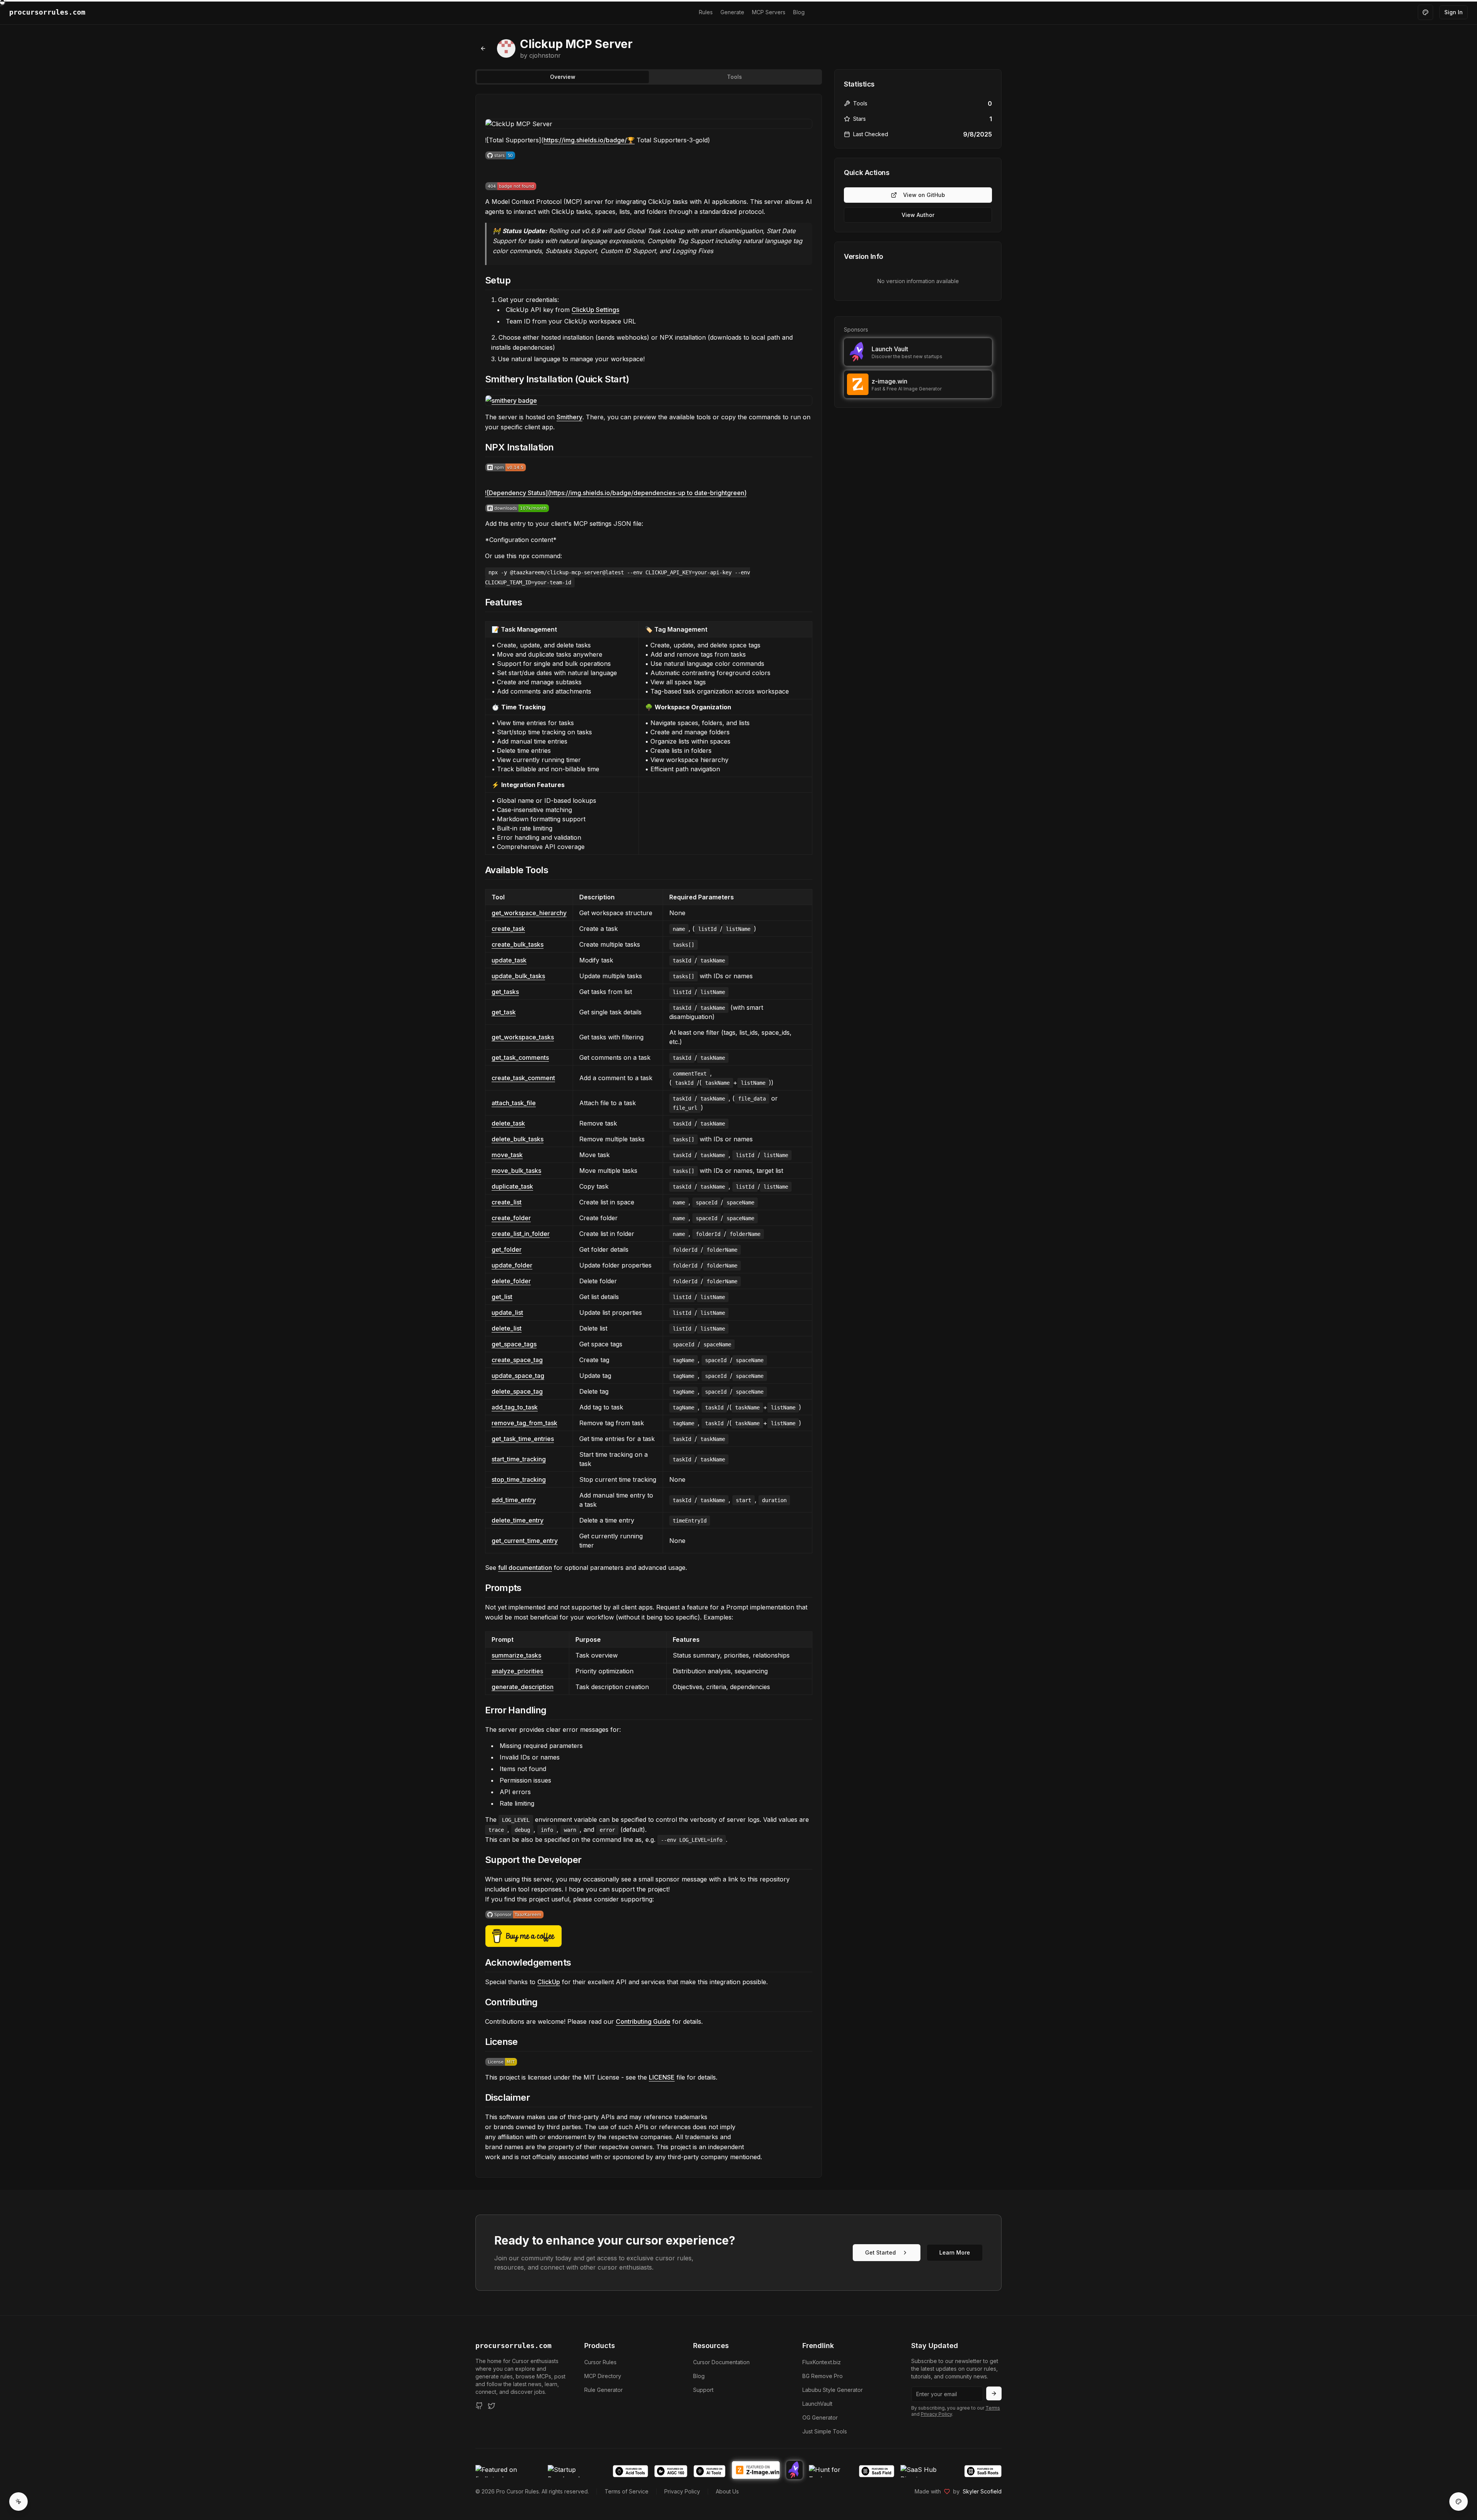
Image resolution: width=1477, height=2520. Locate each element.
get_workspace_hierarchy (529, 913)
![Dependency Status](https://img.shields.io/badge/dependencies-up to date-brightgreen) (616, 493)
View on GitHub (924, 195)
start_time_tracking (519, 1459)
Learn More (955, 2252)
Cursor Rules (600, 2362)
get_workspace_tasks (523, 1037)
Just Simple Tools (825, 2431)
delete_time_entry (518, 1520)
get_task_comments (520, 1057)
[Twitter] (492, 2406)
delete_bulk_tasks (518, 1139)
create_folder (511, 1218)
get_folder (507, 1249)
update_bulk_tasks (518, 976)
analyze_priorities (517, 1671)
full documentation (525, 1568)
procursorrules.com (513, 2346)
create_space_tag (517, 1360)
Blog (799, 12)
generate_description (523, 1687)
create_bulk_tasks (518, 944)
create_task (508, 929)
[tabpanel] (649, 1136)
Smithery (569, 417)
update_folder (512, 1265)
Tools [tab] (734, 77)
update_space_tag (518, 1376)
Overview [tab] (563, 77)
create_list (507, 1202)
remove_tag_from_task (524, 1423)
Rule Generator (603, 2390)
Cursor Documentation (721, 2362)
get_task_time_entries (523, 1439)
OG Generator (820, 2417)
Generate (732, 12)
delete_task (508, 1123)
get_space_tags (514, 1344)
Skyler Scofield (982, 2491)
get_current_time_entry (525, 1541)
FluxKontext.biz (822, 2362)
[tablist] (649, 77)
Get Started (880, 2252)
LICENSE (662, 2077)
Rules (706, 12)
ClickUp (549, 1982)
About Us (727, 2491)
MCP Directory (603, 2376)
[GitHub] (479, 2406)
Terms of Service (627, 2491)
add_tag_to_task (515, 1407)
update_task (509, 960)
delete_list (507, 1328)
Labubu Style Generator (833, 2390)
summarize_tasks (516, 1655)
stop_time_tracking (519, 1479)
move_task (507, 1155)
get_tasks (505, 992)
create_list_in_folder (521, 1234)
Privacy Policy (936, 2414)
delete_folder (511, 1281)
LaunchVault (817, 2404)
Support (703, 2390)
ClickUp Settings (595, 310)
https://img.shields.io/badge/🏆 (589, 140)
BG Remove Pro (823, 2376)
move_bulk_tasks (516, 1171)
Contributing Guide (643, 2021)
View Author (918, 215)
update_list (507, 1313)
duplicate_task (512, 1186)
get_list (502, 1297)
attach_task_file (514, 1103)
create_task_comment (523, 1078)
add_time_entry (514, 1500)
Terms (993, 2408)
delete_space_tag (517, 1391)
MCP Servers (769, 12)
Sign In (1454, 12)
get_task (504, 1012)
